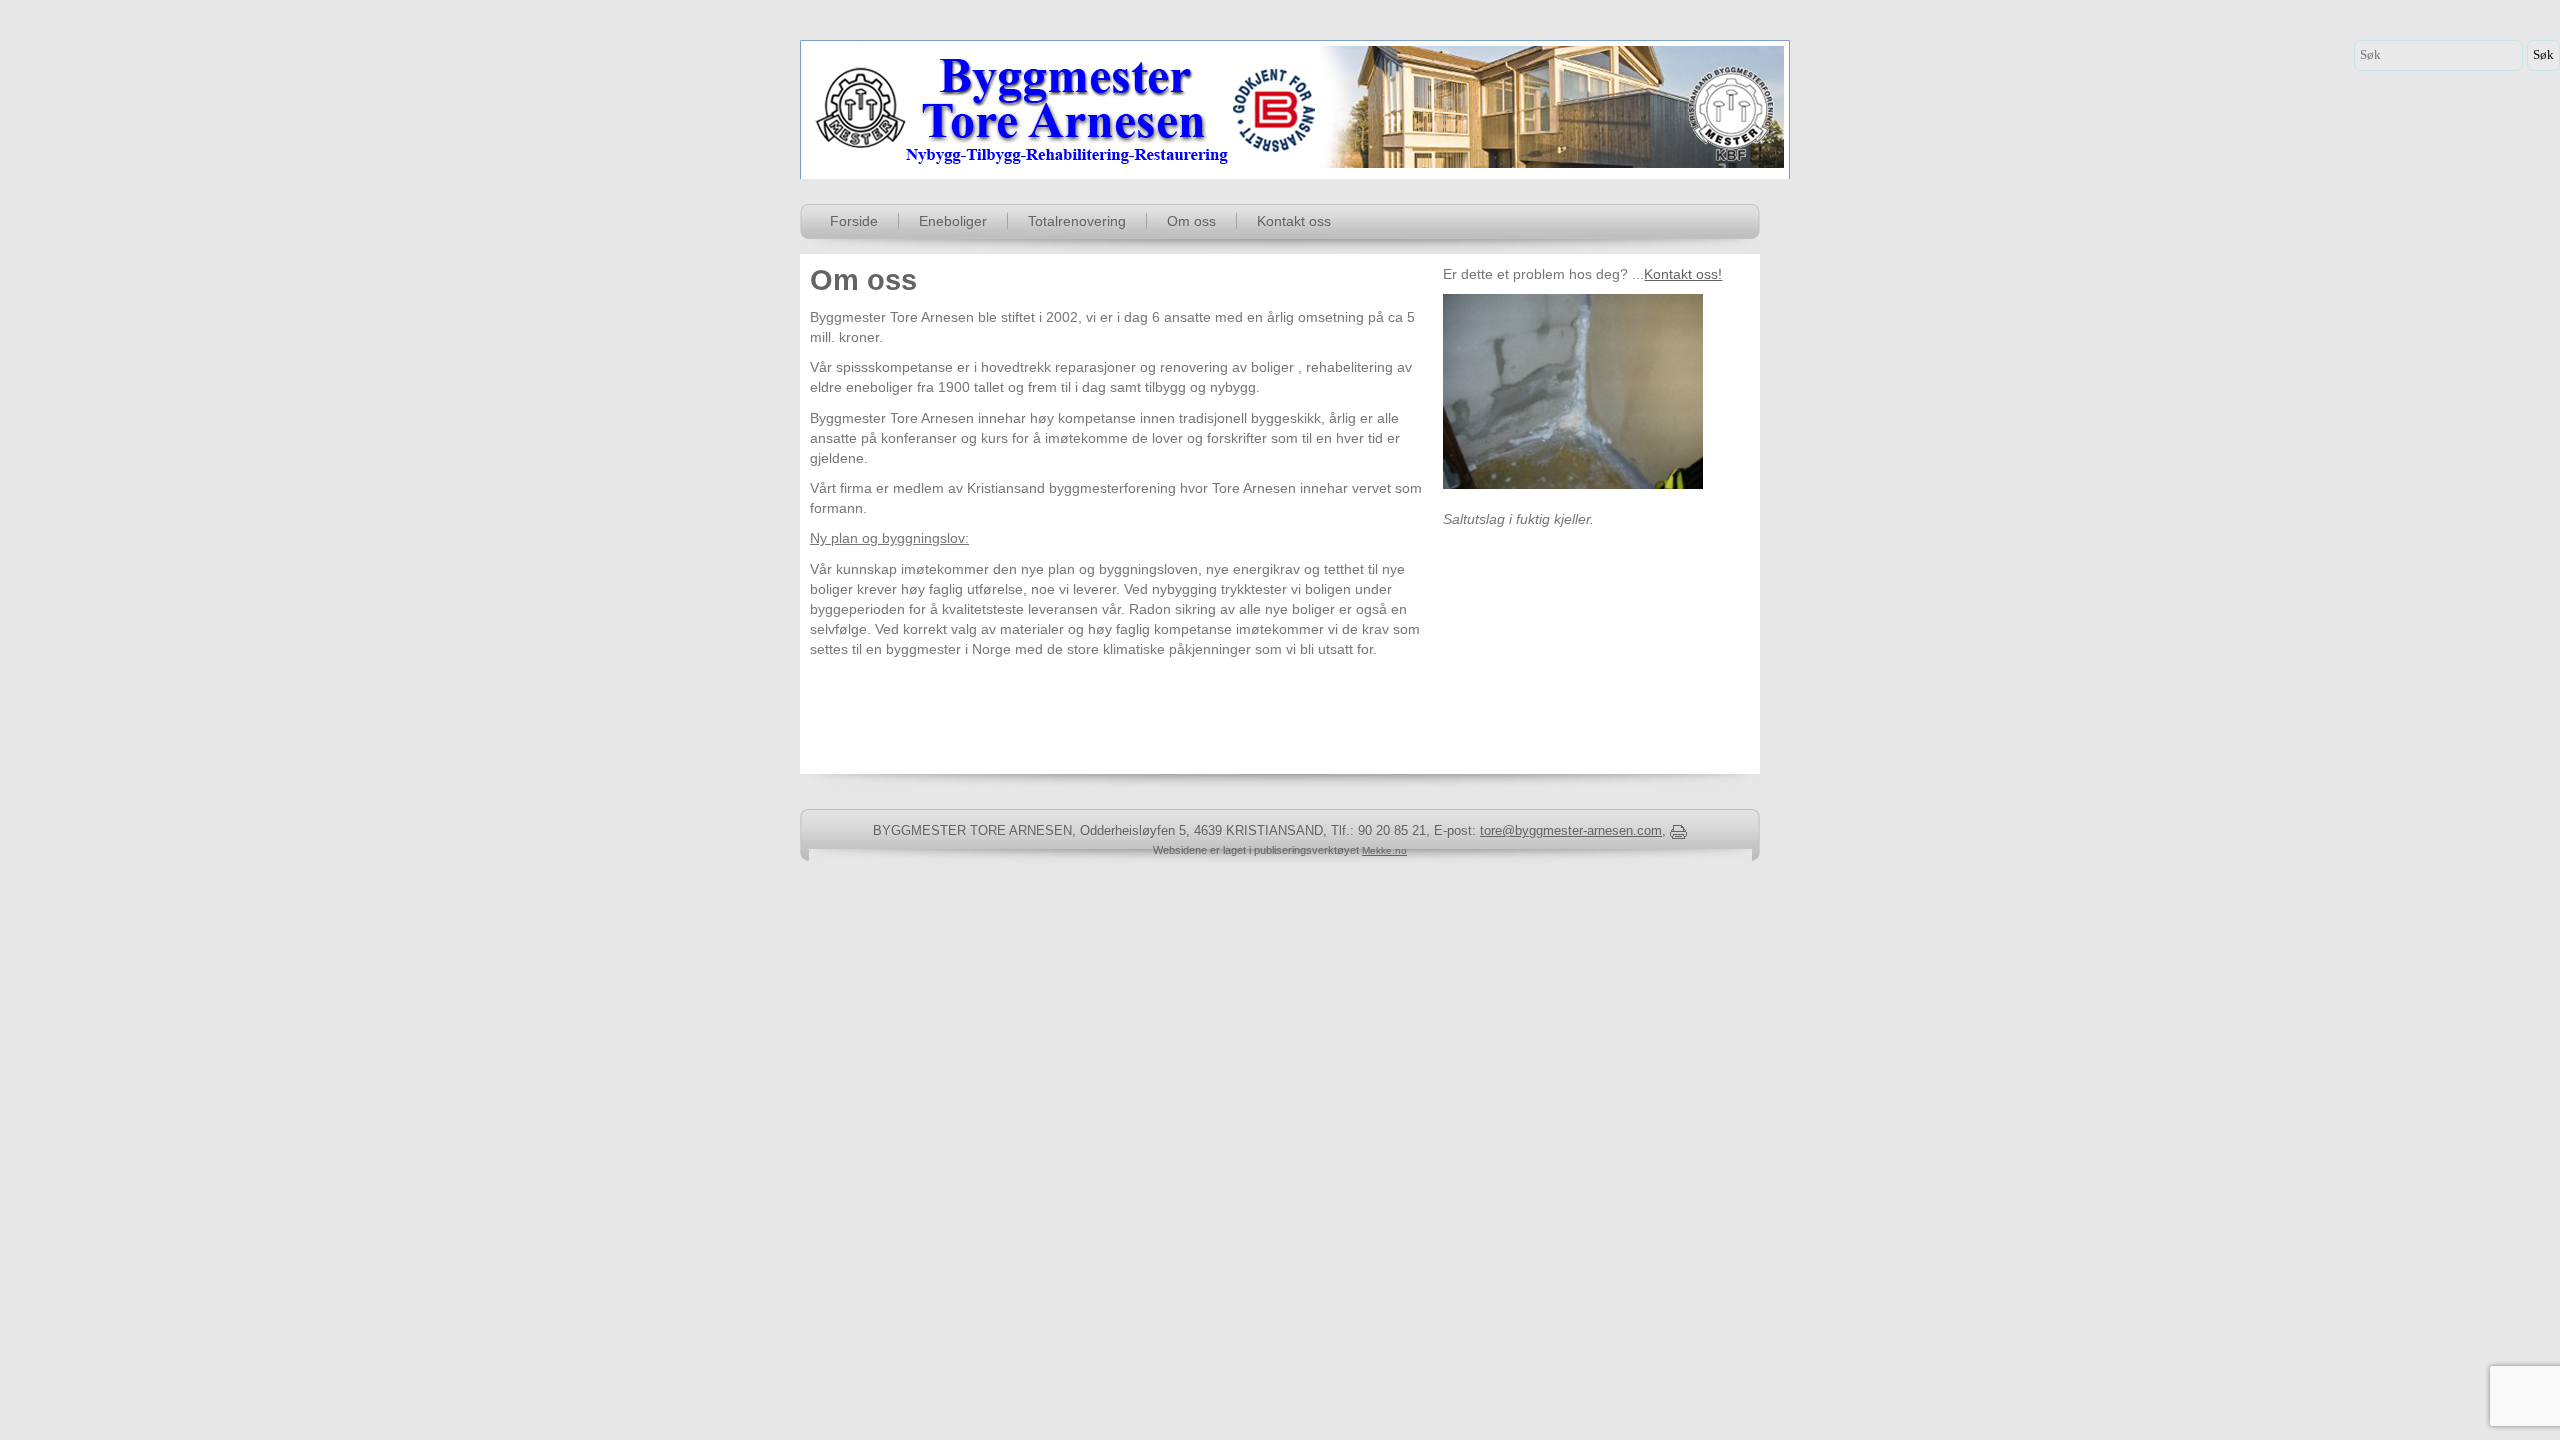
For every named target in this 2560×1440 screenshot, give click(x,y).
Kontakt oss (1294, 221)
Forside (854, 221)
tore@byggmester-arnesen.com (1571, 830)
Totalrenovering (1077, 221)
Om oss (1191, 221)
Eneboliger (953, 221)
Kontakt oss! (1683, 274)
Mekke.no (1384, 850)
